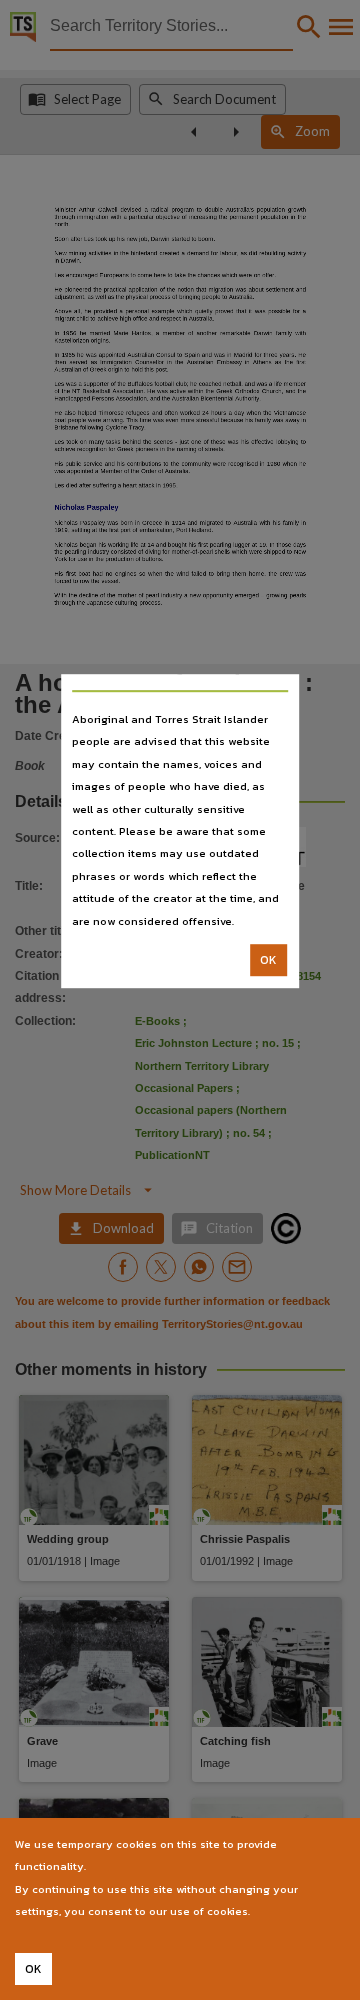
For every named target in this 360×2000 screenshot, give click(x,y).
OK (268, 960)
